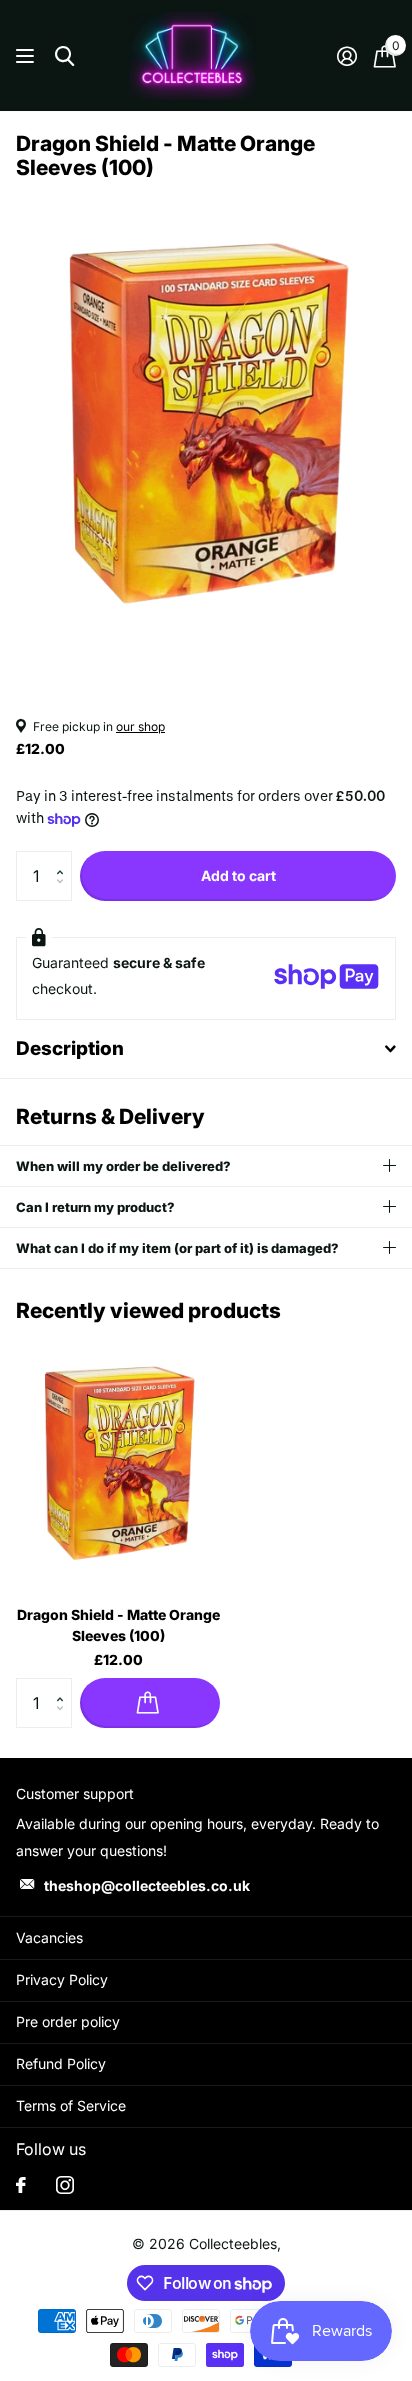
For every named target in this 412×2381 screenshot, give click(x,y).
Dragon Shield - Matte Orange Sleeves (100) (118, 1625)
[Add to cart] (150, 1703)
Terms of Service (71, 2105)
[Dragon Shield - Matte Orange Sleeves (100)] (118, 1462)
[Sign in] (346, 56)
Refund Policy (61, 2063)
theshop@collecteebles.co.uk (147, 1885)
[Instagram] (65, 2185)
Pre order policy (68, 2021)
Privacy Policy (62, 1979)
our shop (140, 726)
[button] (64, 858)
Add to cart (238, 875)
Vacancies (49, 1937)
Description (70, 1048)
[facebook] (21, 2185)
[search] (64, 56)
